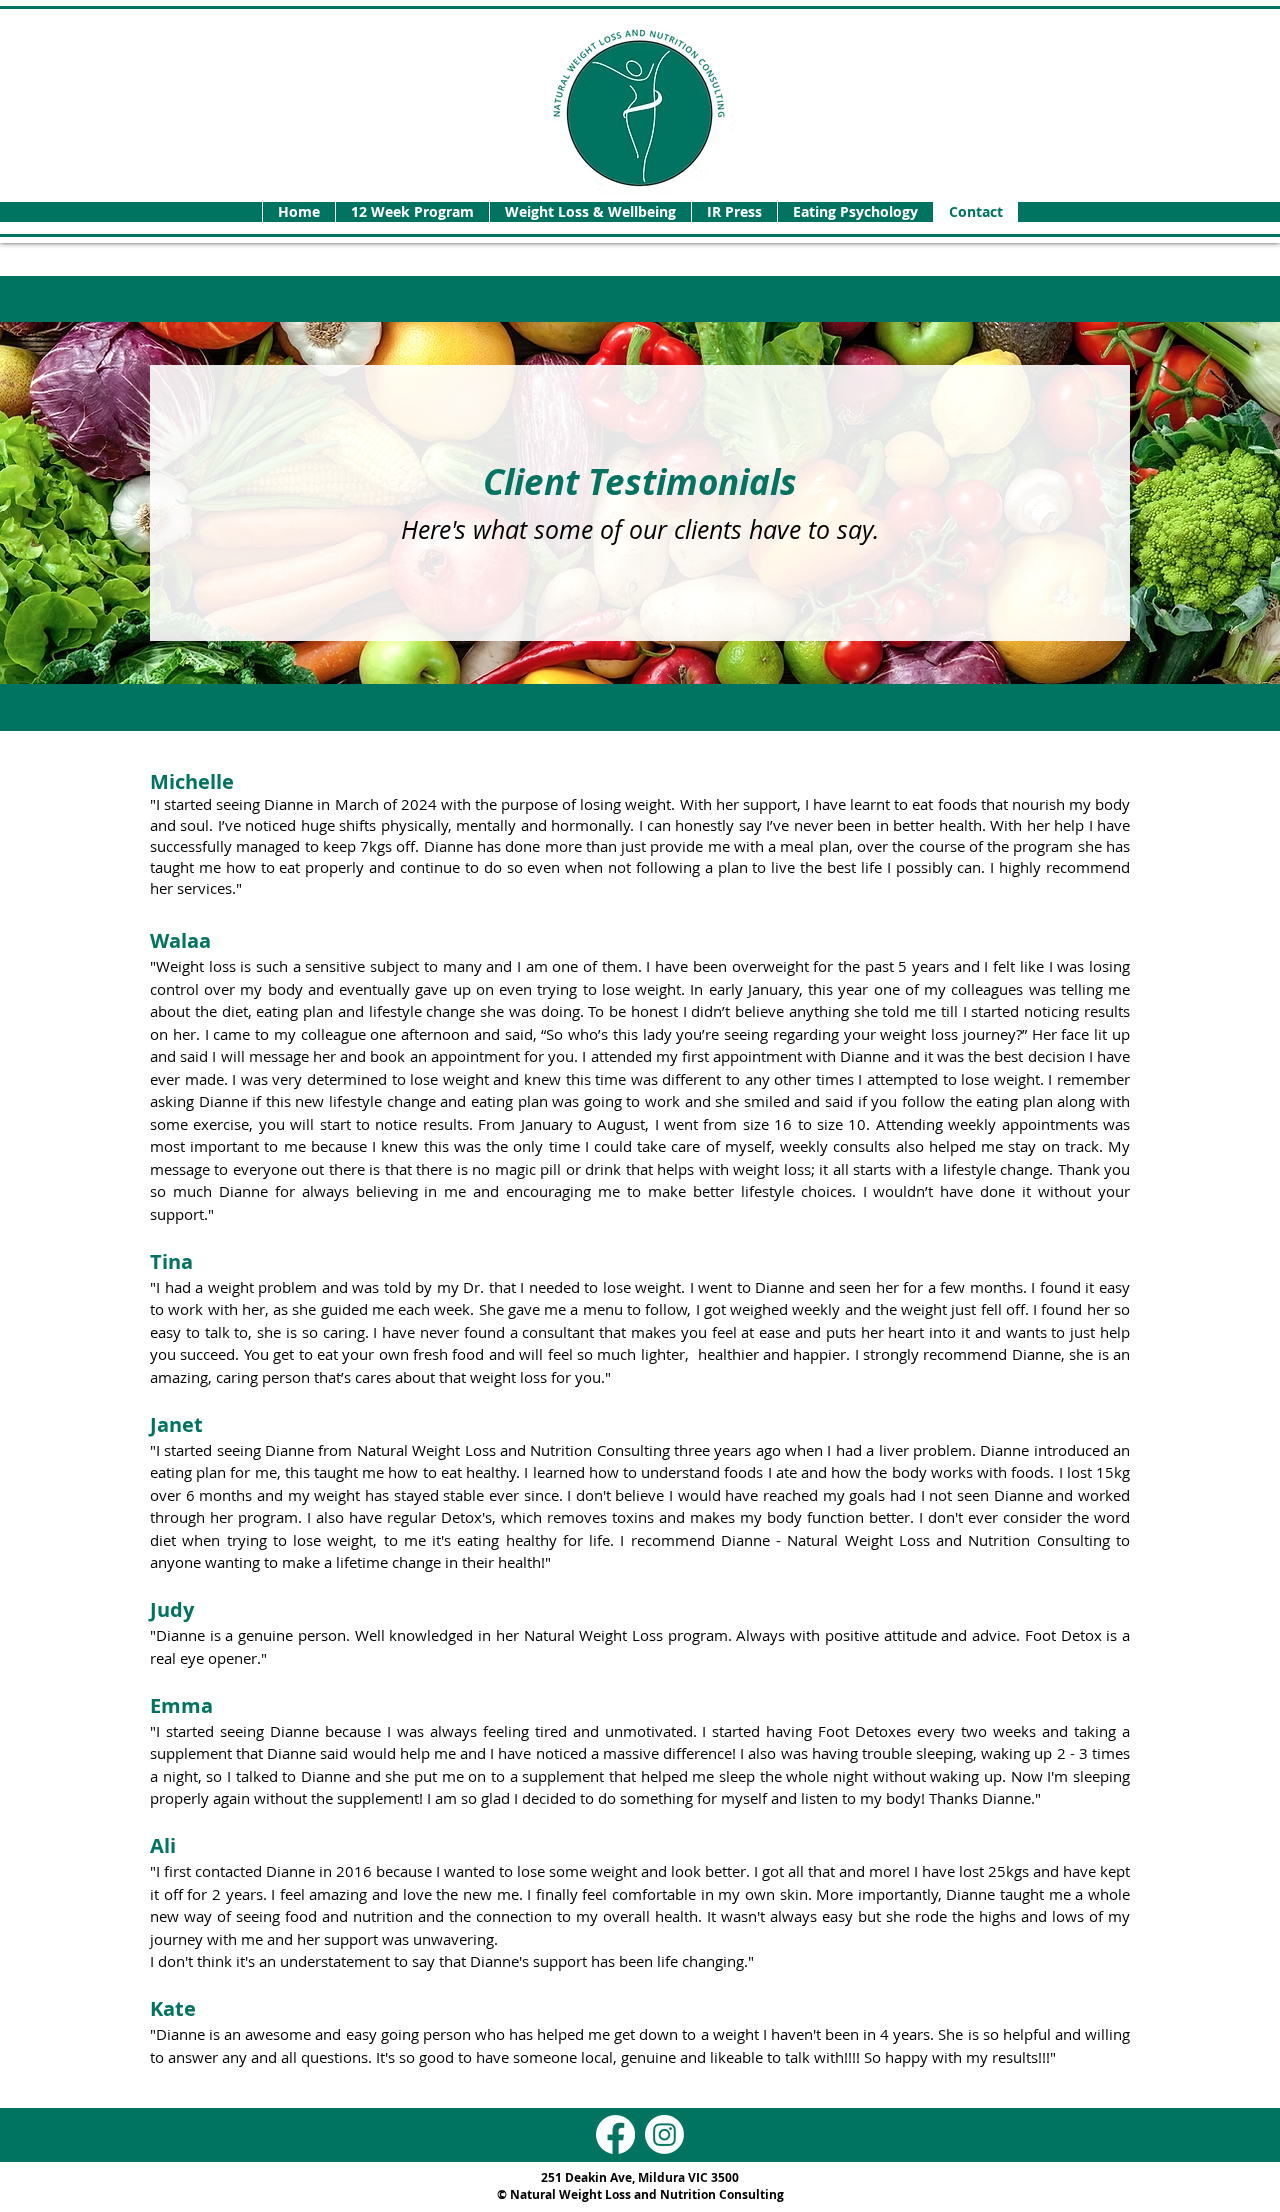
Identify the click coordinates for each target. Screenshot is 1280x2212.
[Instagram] (664, 2134)
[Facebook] (615, 2134)
